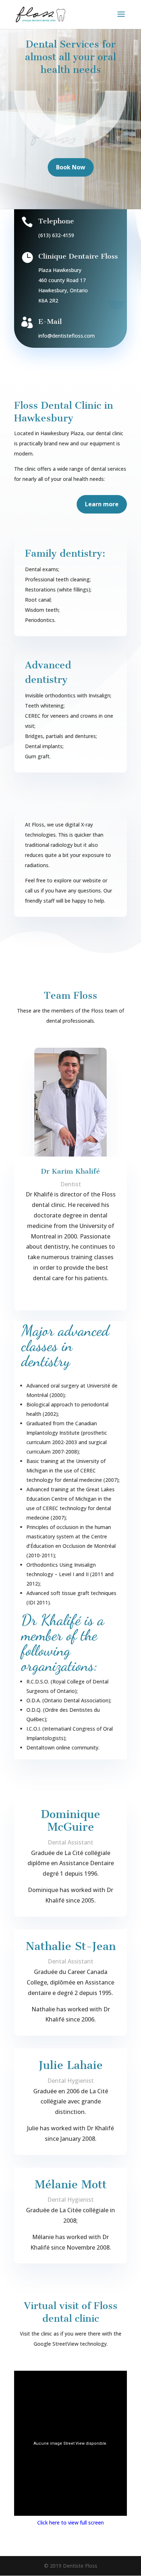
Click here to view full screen (70, 2523)
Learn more (102, 504)
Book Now (71, 167)
